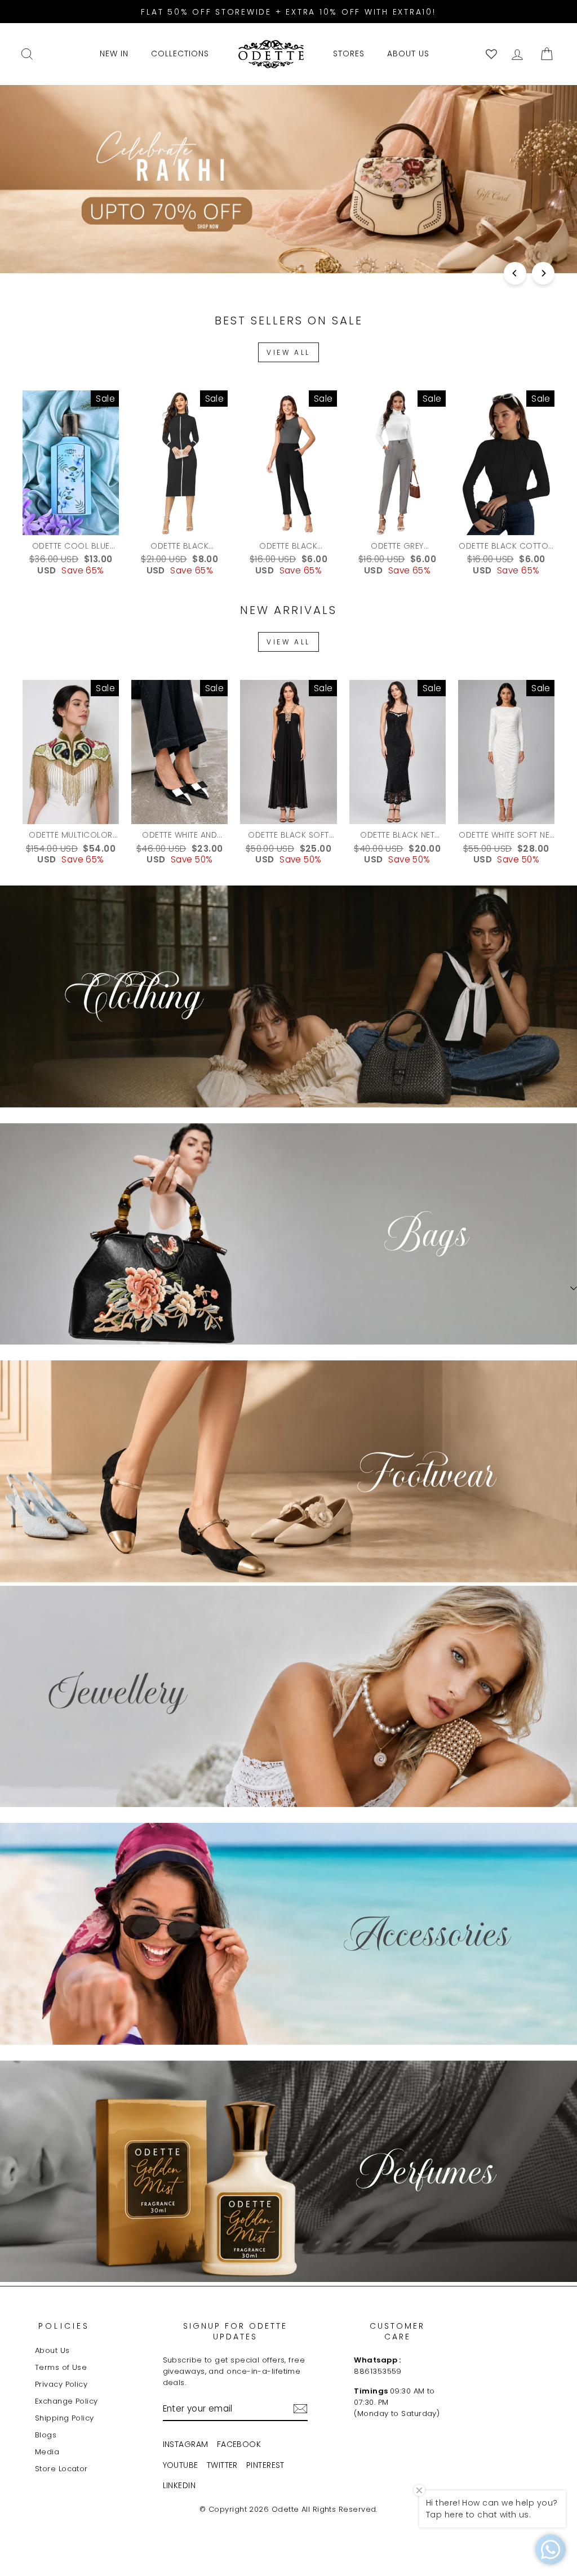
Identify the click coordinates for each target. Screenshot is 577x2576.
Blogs (46, 2435)
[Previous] (515, 273)
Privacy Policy (61, 2384)
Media (47, 2452)
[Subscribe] (300, 2409)
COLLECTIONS (180, 54)
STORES (349, 54)
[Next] (543, 273)
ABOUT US (408, 54)
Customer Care (397, 2332)
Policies (64, 2326)
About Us (52, 2350)
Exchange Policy (66, 2401)
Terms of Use (61, 2367)
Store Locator (61, 2469)
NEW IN (114, 54)
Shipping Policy (65, 2418)
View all (288, 352)
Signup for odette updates (235, 2332)
